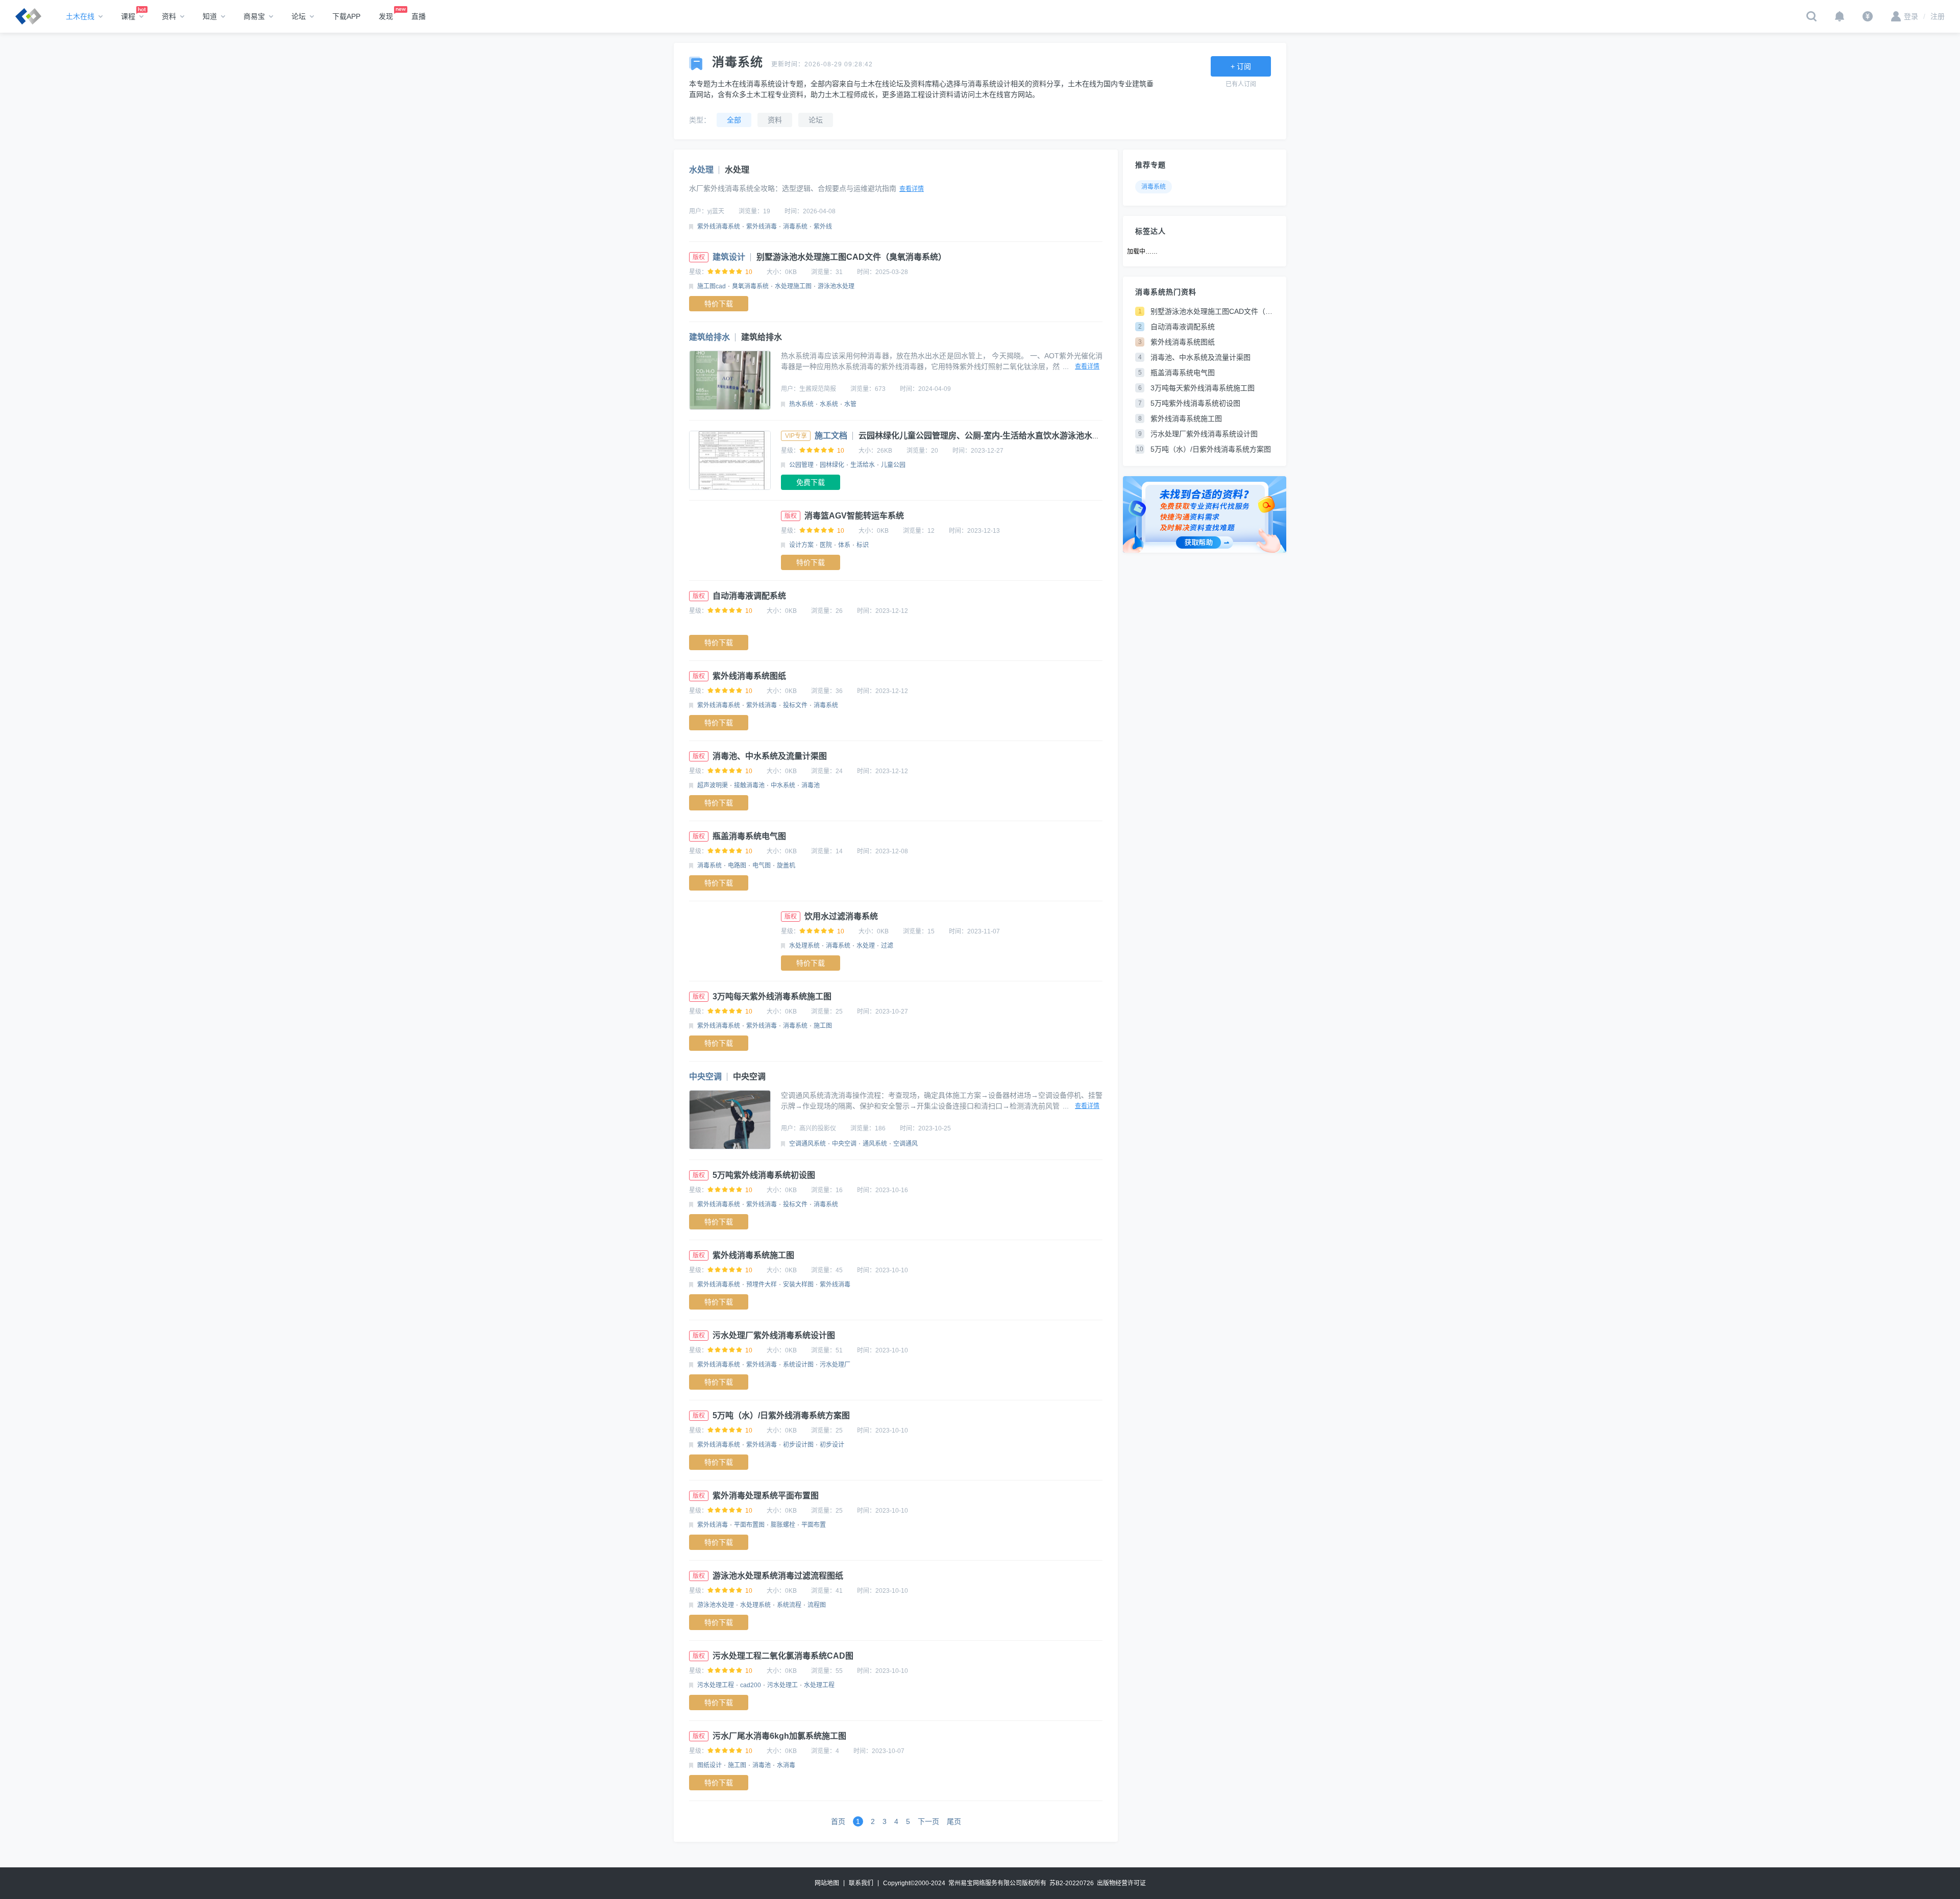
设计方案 (801, 545)
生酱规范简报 (818, 389)
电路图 (737, 866)
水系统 (829, 404)
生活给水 (863, 465)
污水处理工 (782, 1685)
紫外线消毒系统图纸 (749, 676)
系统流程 (789, 1605)
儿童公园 (893, 465)
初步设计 (832, 1445)
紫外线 (823, 227)
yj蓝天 (716, 211)
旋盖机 (786, 866)
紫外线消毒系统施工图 (753, 1255)
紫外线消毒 (762, 227)
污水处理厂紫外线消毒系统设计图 (774, 1335)
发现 (386, 16)
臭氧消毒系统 (750, 286)
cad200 (751, 1685)
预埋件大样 (762, 1285)
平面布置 (814, 1525)
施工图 (823, 1026)
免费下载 (811, 482)
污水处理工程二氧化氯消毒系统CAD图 (783, 1656)
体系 (844, 545)
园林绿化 (832, 465)
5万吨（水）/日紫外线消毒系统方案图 (781, 1415)
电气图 (762, 866)
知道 (210, 16)
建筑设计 (729, 257)
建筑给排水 (709, 337)
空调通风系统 (807, 1144)
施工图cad (712, 286)
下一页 (928, 1821)
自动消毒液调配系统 (749, 596)
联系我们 (861, 1883)
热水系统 (801, 404)
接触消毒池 (749, 785)
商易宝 (254, 16)
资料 (169, 16)
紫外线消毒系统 (719, 227)
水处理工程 (819, 1685)
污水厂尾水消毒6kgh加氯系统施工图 (779, 1736)
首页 (838, 1821)
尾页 (954, 1821)
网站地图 (827, 1883)
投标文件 (795, 705)
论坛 (299, 16)
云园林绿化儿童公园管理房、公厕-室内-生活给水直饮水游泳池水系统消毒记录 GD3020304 (1023, 436)
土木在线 (80, 16)
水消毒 (786, 1765)
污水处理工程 (716, 1685)
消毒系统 (795, 227)
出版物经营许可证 (1121, 1883)
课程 (128, 16)
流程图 (817, 1605)
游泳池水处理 (836, 286)
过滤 (887, 946)
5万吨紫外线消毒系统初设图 (764, 1175)
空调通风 (905, 1144)
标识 (863, 545)
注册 (1934, 16)
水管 (850, 404)
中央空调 (705, 1077)
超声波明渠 (713, 785)
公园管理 (801, 465)
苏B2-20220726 (1072, 1883)
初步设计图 (798, 1445)
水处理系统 (804, 946)
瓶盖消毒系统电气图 (749, 836)
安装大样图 (798, 1285)
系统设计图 (798, 1365)
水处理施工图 (793, 286)
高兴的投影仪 (818, 1128)
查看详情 (912, 189)
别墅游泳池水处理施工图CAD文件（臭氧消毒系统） (851, 257)
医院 (826, 545)
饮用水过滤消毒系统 (841, 916)
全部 (734, 120)
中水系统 (783, 785)
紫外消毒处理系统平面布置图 (766, 1496)
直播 (419, 16)
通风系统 (875, 1144)
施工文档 (831, 436)
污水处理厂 (835, 1365)
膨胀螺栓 (783, 1525)
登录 (1911, 16)
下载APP (346, 16)
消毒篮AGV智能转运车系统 (854, 516)
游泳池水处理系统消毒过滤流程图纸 (778, 1576)
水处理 (701, 170)
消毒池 (811, 785)
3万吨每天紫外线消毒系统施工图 (772, 996)
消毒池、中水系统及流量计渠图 (770, 756)
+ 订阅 (1241, 66)
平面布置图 (749, 1525)
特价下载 (719, 304)
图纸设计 (709, 1765)
